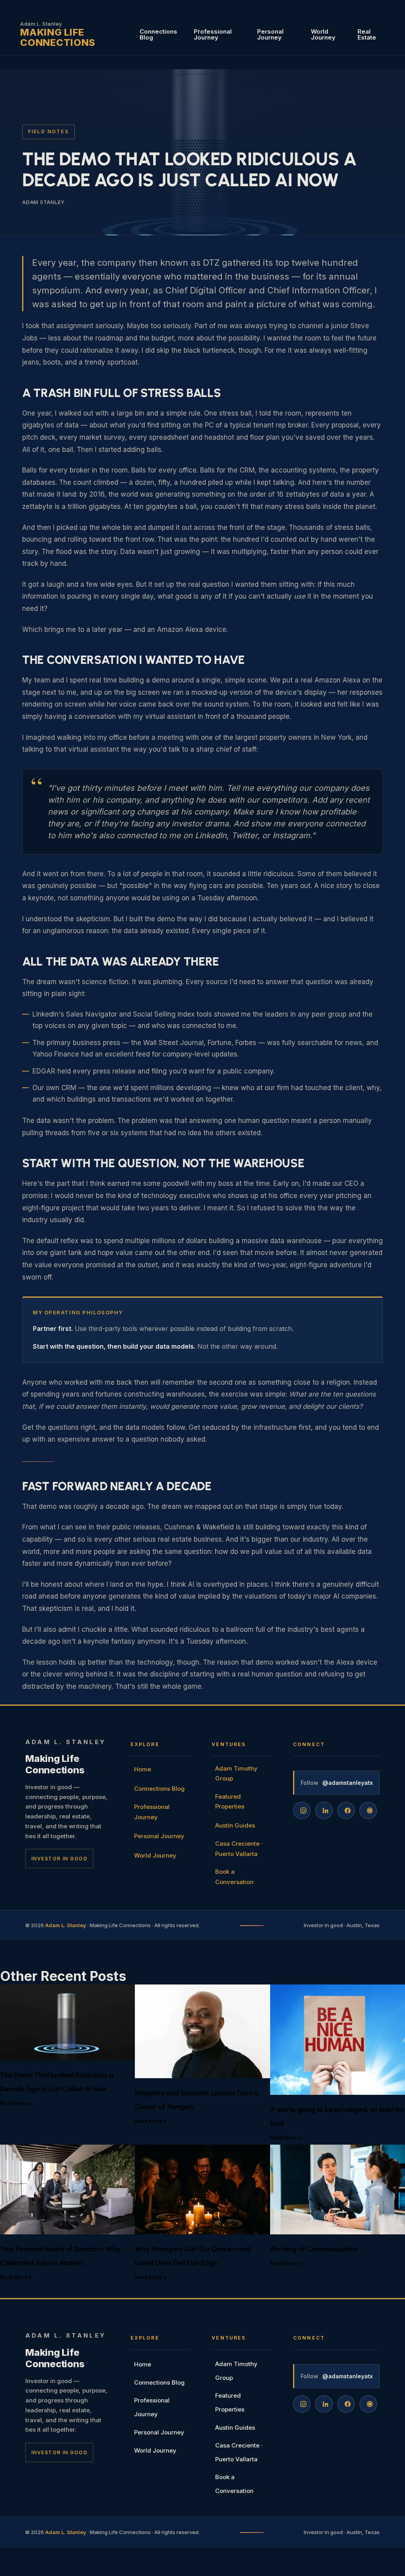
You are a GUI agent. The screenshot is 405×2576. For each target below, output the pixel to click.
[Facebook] (346, 1811)
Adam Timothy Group (236, 1774)
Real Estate (367, 34)
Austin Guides (235, 1825)
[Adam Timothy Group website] (368, 1811)
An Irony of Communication (314, 2249)
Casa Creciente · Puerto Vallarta (239, 1849)
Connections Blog (158, 34)
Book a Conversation (234, 1877)
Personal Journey (270, 34)
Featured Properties (230, 1802)
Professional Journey (213, 34)
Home (143, 1769)
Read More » (16, 2103)
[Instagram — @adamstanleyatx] (302, 1811)
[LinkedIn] (324, 1811)
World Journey (323, 34)
